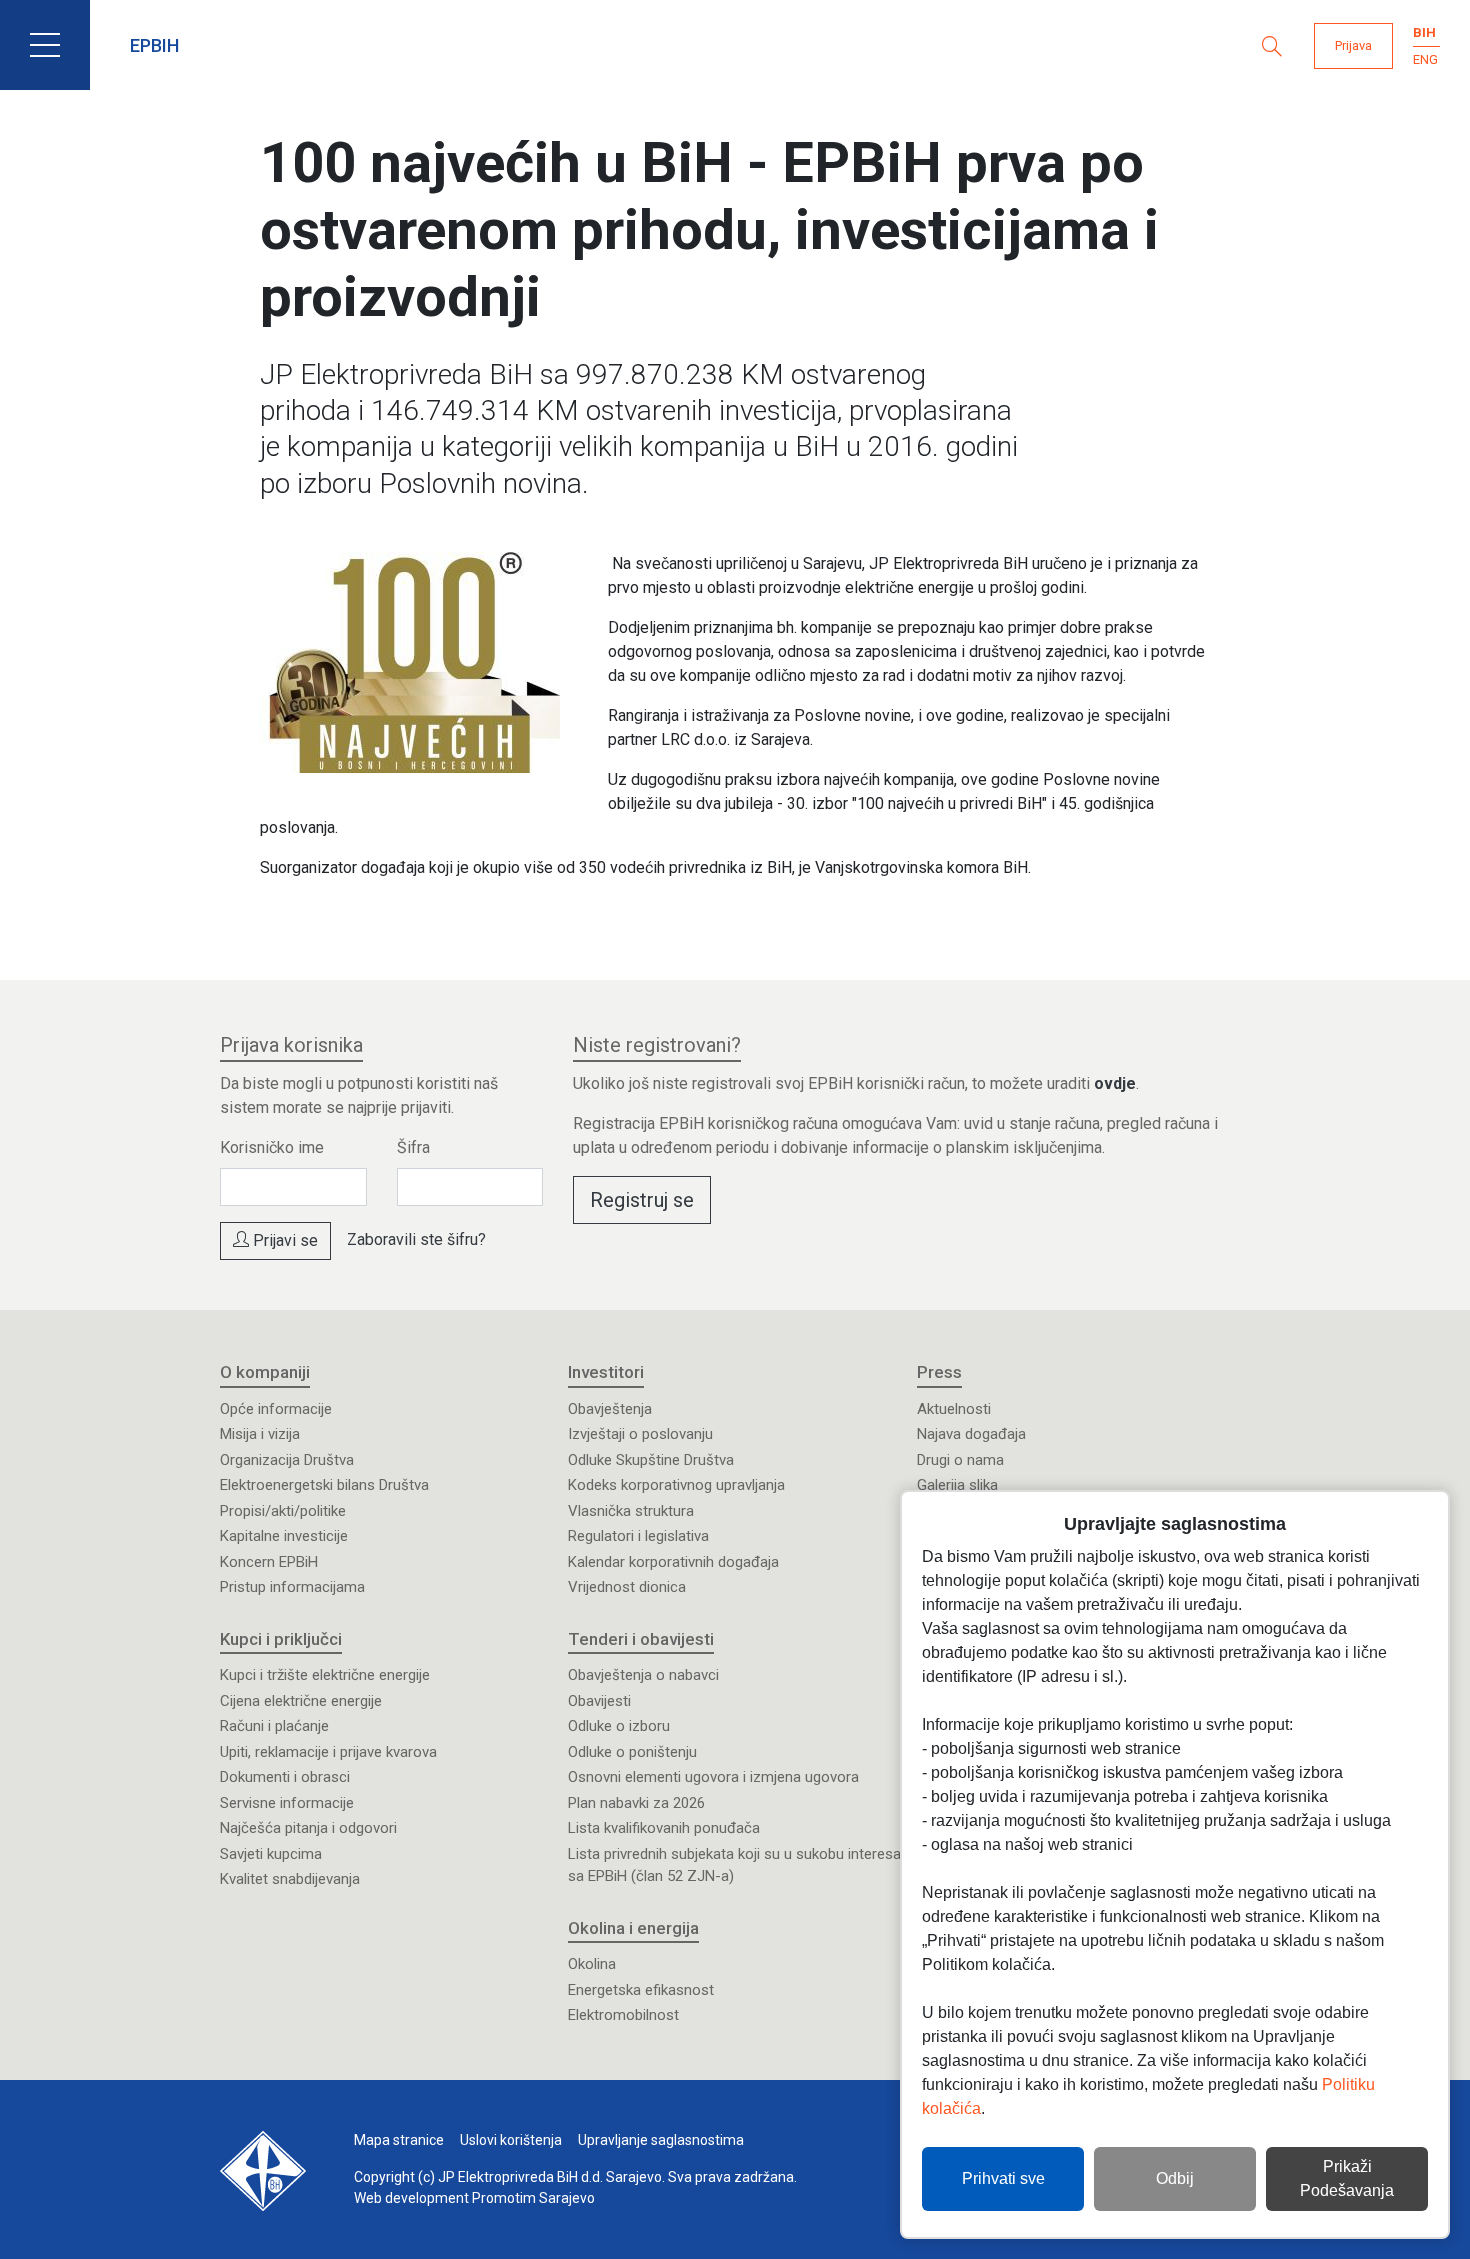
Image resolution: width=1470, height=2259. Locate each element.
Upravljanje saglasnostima (661, 2140)
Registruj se (642, 1200)
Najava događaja (971, 1434)
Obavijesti (599, 1701)
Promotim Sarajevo (533, 2198)
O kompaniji (265, 1372)
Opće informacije (276, 1409)
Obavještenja (610, 1409)
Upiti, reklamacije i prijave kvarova (328, 1752)
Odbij (1175, 2178)
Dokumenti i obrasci (285, 1777)
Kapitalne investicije (284, 1536)
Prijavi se (283, 1240)
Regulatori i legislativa (638, 1536)
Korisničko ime (272, 1147)
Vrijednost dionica (627, 1587)
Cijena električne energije (301, 1701)
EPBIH (154, 45)
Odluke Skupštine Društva (651, 1460)
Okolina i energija (633, 1928)
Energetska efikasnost (641, 1990)
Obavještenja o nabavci (643, 1675)
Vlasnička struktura (631, 1511)
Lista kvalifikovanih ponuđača (664, 1828)
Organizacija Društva (287, 1460)
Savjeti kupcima (271, 1854)
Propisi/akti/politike (283, 1511)
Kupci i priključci (281, 1639)
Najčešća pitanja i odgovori (308, 1828)
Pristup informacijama (292, 1587)
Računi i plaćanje (274, 1726)
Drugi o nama (960, 1460)
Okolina (592, 1964)
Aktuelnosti (954, 1409)
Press (939, 1372)
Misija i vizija (260, 1434)
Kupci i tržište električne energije (325, 1675)
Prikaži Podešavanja (1347, 2178)
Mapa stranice (399, 2140)
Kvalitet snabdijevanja (290, 1879)
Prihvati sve (1003, 2178)
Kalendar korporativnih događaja (673, 1562)
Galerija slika (957, 1485)
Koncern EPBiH (269, 1562)
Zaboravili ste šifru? (416, 1239)
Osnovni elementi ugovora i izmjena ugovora (713, 1777)
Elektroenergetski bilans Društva (324, 1485)
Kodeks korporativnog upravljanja (676, 1485)
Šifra (413, 1147)
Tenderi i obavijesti (641, 1639)
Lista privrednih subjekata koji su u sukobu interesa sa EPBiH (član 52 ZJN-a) (734, 1865)
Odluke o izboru (619, 1726)
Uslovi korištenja (511, 2140)
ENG (1425, 59)
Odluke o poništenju (632, 1752)
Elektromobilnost (623, 2015)
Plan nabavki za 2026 (636, 1803)
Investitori (606, 1372)
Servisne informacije (287, 1803)
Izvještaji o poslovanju (640, 1434)
